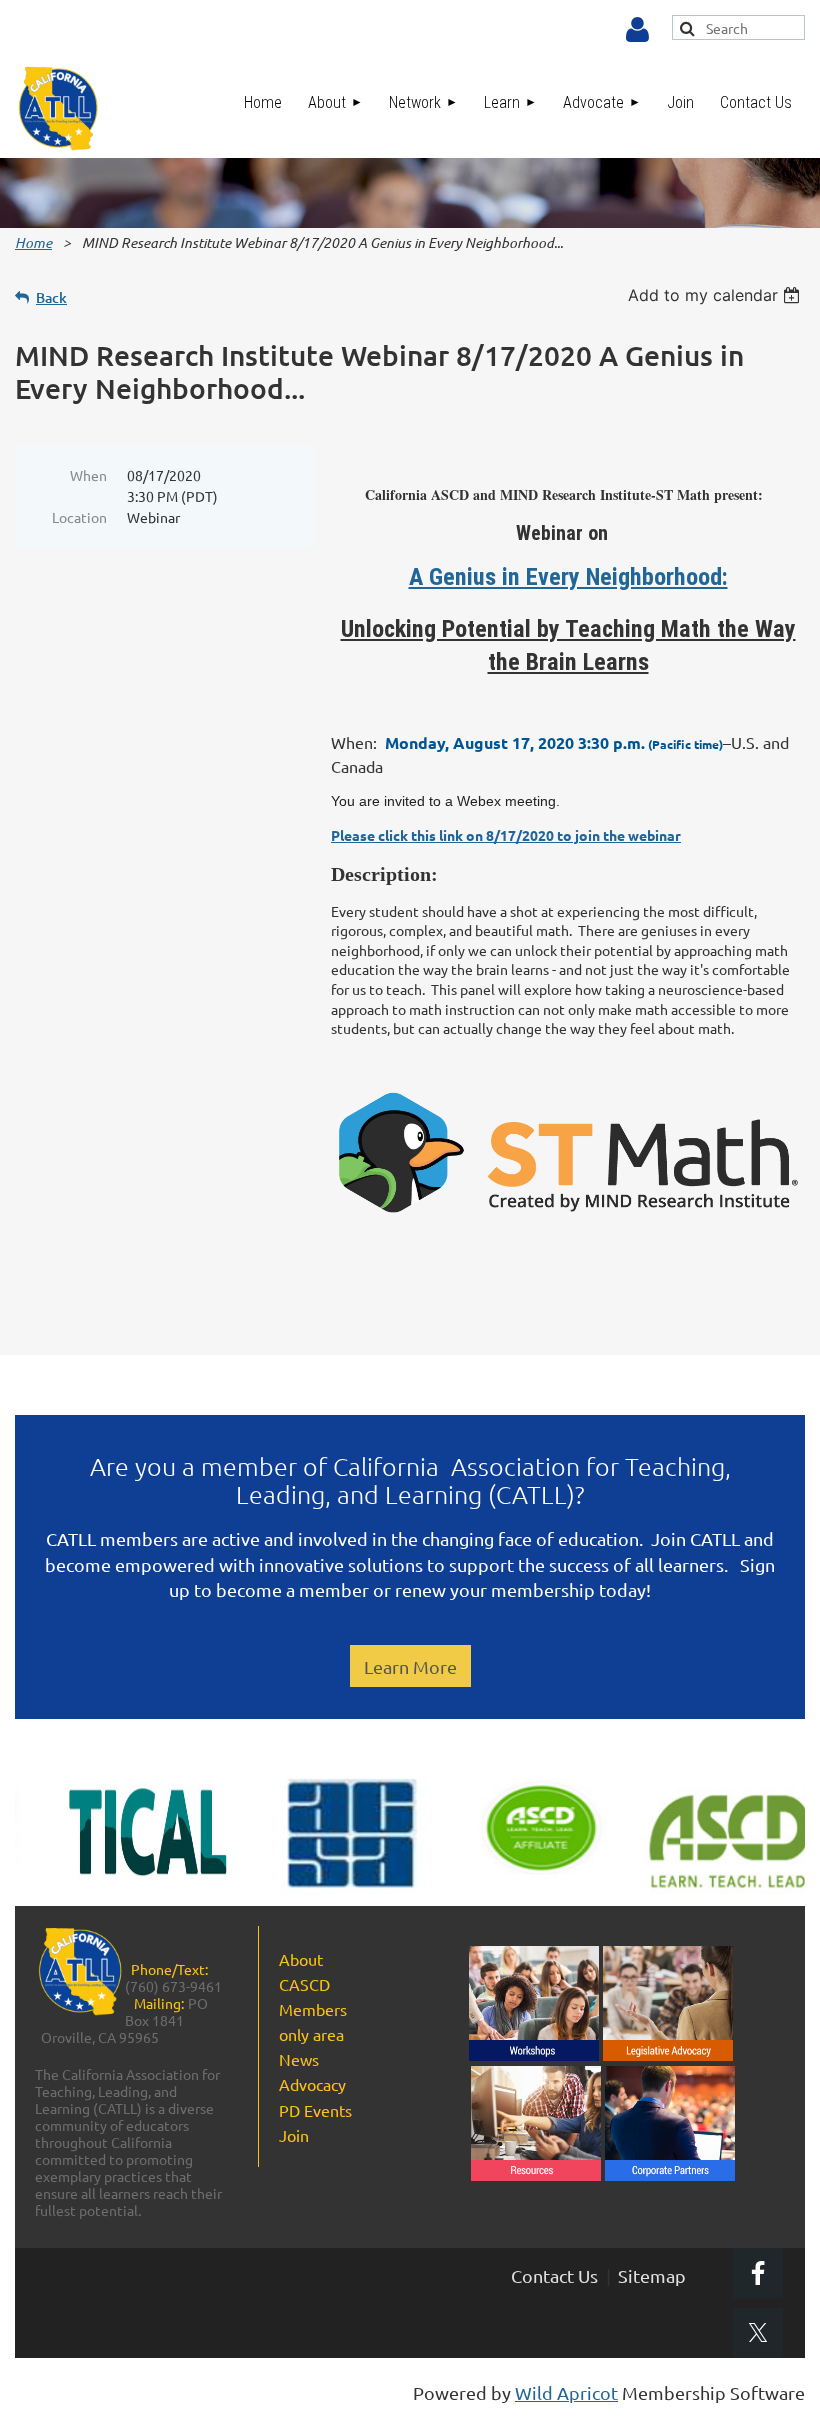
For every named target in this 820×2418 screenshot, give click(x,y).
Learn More (410, 1666)
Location (79, 517)
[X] (758, 2333)
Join (294, 2135)
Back (51, 297)
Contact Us (554, 2275)
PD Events (315, 2110)
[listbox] (716, 295)
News (299, 2059)
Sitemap (652, 2275)
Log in (637, 30)
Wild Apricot (566, 2392)
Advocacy (312, 2084)
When (88, 475)
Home (33, 242)
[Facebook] (758, 2273)
